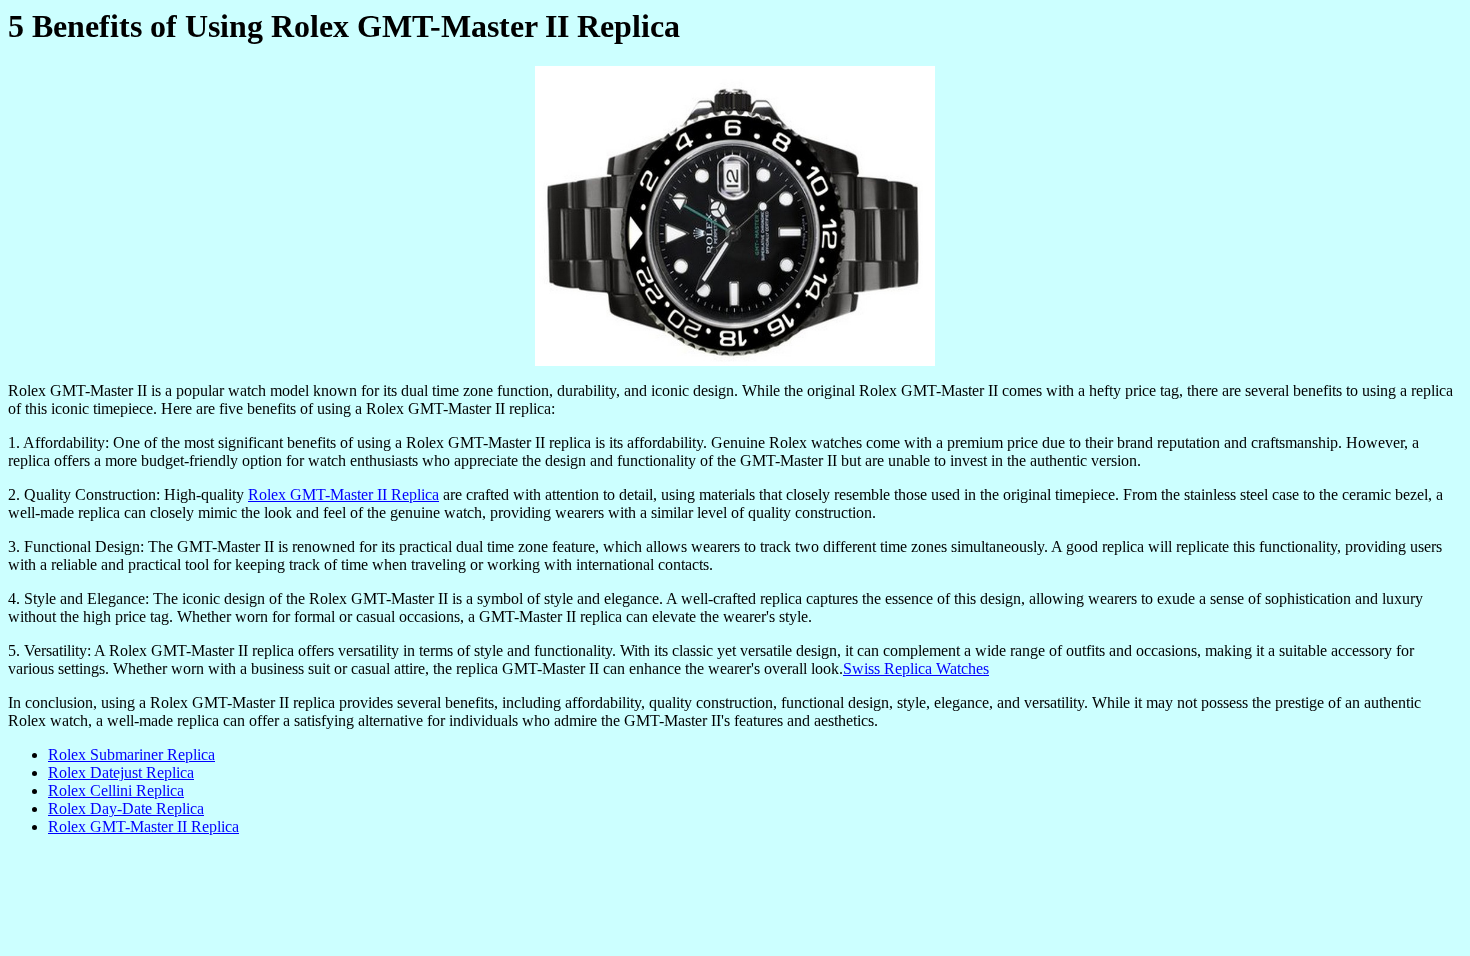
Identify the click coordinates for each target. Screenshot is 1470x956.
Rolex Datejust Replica (121, 772)
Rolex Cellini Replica (116, 790)
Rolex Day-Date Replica (126, 808)
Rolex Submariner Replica (131, 754)
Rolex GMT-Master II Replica (343, 494)
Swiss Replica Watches (916, 668)
